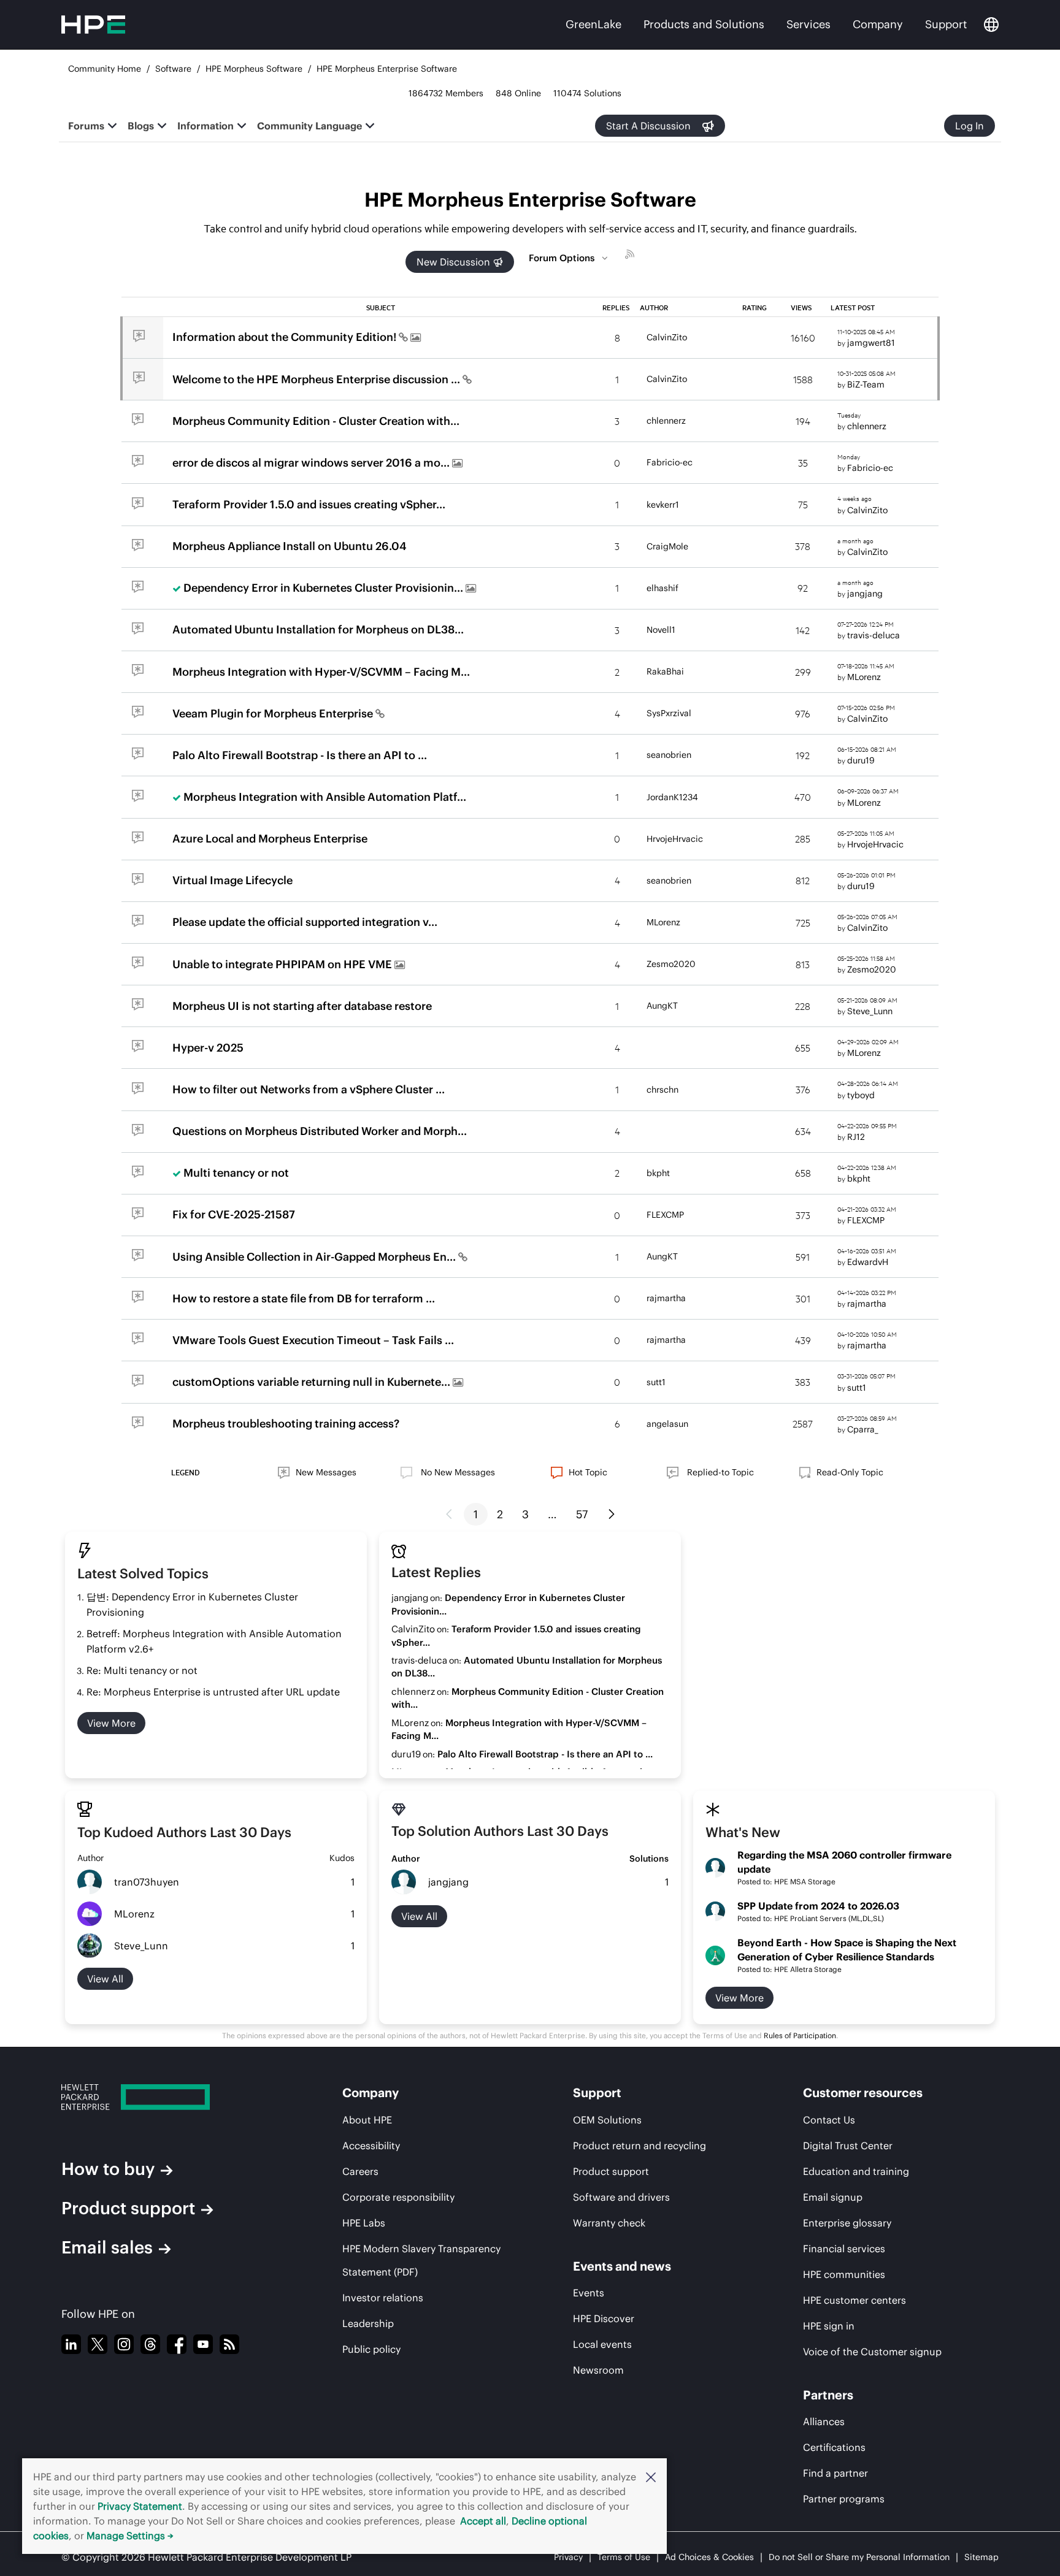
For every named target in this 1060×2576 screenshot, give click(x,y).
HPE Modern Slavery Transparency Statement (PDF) (421, 2260)
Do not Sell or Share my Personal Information (859, 2557)
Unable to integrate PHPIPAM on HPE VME (283, 964)
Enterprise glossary (847, 2223)
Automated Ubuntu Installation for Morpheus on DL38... (318, 629)
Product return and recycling (639, 2146)
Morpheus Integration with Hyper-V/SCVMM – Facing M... (321, 672)
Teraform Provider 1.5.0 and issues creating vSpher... (309, 504)
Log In (970, 126)
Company (878, 24)
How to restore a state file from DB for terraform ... (304, 1298)
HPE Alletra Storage (808, 1969)
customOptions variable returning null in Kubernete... (313, 1382)
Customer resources (863, 2093)
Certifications (834, 2447)
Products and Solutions (704, 24)
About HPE (367, 2120)
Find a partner (835, 2473)
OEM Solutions (607, 2120)
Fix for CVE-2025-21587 (234, 1214)
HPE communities (844, 2274)
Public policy (371, 2349)
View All (419, 1916)
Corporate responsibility (398, 2197)
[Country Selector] (991, 25)
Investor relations (383, 2298)
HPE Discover (604, 2318)
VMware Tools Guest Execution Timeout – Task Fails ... (313, 1340)
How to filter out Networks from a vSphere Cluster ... (309, 1089)
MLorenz (134, 1914)
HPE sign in (829, 2326)
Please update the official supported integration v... (305, 922)
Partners (828, 2395)
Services (808, 24)
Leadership (368, 2323)
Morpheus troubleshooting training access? (286, 1424)
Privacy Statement (140, 2506)
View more (111, 1723)
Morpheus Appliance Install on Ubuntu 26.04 (290, 546)
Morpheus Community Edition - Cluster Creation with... (316, 421)
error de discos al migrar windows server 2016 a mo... (312, 463)
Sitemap (981, 2557)
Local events (602, 2344)
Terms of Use (624, 2557)
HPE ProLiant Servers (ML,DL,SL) (829, 1918)
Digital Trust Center (848, 2146)
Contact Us (829, 2120)
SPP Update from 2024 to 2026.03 (818, 1906)
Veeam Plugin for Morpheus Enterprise (274, 713)
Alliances (824, 2421)
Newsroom (598, 2370)
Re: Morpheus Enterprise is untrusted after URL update (213, 1692)
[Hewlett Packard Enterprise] (169, 2097)
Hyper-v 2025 (208, 1048)
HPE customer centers (855, 2300)
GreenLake (593, 24)
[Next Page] (612, 1515)
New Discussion (453, 262)
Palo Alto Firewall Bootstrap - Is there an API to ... (300, 755)
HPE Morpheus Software (254, 69)
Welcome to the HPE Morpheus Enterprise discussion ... (317, 379)
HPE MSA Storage (805, 1882)
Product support (128, 2208)
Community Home (105, 69)
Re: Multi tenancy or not (142, 1670)
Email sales (107, 2247)
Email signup (833, 2197)
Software (173, 69)
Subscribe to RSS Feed (631, 256)
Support (946, 24)
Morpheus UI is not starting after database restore (302, 1006)
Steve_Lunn (141, 1946)
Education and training (856, 2171)
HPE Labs (364, 2223)
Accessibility (371, 2146)
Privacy (568, 2557)
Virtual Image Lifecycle (232, 880)
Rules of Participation (800, 2035)
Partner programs (844, 2499)
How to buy (108, 2169)
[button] (651, 2477)
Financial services (844, 2249)
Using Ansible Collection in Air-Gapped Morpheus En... (315, 1257)
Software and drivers (621, 2197)
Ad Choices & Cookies (709, 2557)
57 (582, 1514)
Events (589, 2293)
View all (105, 1979)
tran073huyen (147, 1882)
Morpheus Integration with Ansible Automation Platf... (325, 797)
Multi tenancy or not (236, 1173)
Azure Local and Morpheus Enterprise (270, 839)
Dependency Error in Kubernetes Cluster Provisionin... (325, 588)
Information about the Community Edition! (286, 337)
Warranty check (609, 2223)
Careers (360, 2171)
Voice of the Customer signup (872, 2352)
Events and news (622, 2266)
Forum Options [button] (562, 258)
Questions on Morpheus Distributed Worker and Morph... (320, 1131)
